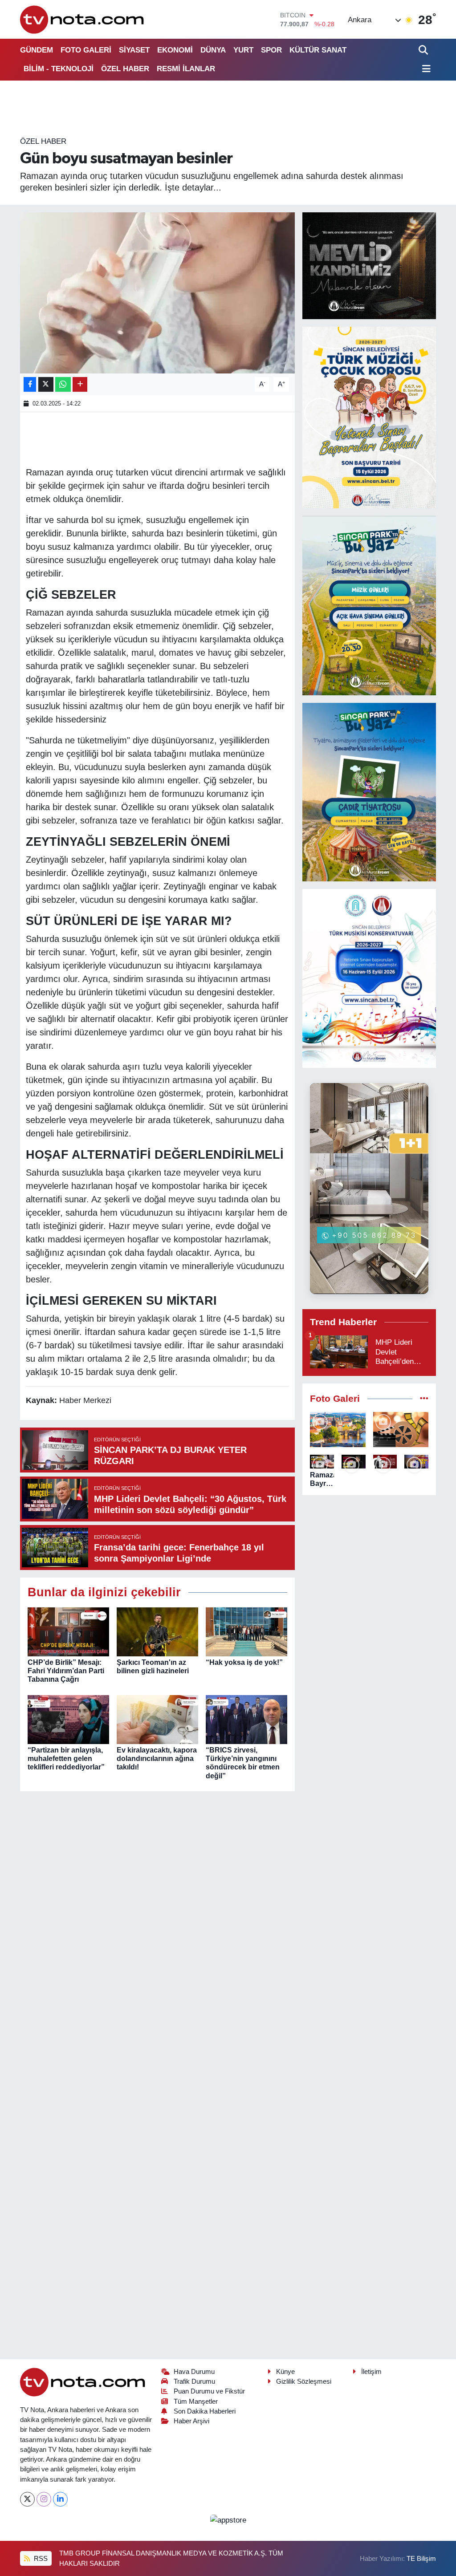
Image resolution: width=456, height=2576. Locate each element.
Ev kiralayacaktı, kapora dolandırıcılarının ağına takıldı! (157, 1759)
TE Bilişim (421, 2559)
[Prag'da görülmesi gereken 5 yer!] (338, 1430)
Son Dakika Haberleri (205, 2411)
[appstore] (228, 2520)
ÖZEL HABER (125, 69)
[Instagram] (44, 2499)
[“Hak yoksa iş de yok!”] (246, 1631)
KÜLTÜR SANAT (318, 50)
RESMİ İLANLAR (186, 69)
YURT (243, 50)
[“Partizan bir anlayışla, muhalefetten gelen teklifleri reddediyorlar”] (68, 1719)
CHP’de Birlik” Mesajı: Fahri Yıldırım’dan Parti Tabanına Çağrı (66, 1671)
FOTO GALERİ (86, 50)
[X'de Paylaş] (46, 384)
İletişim (371, 2372)
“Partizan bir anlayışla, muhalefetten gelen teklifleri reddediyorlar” (66, 1759)
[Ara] (424, 50)
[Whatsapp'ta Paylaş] (63, 384)
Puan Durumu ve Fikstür (209, 2391)
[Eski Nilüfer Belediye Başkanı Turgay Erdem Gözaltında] (416, 1462)
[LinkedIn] (60, 2499)
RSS (40, 2559)
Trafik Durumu (194, 2381)
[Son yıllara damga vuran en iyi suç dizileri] (401, 1430)
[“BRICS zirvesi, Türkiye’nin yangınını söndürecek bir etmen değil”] (246, 1719)
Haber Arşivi (191, 2421)
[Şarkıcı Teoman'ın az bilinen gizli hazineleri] (157, 1631)
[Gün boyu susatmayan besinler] (157, 293)
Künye (285, 2372)
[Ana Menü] (425, 69)
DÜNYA (213, 50)
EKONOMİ (175, 50)
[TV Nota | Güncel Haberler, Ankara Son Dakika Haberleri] (83, 19)
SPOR (271, 50)
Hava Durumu (194, 2372)
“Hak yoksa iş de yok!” (244, 1662)
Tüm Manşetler (196, 2402)
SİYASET (134, 50)
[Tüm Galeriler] (424, 1399)
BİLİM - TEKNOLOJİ (59, 69)
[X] (27, 2499)
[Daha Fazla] (80, 384)
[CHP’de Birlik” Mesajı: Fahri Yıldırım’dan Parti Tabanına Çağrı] (68, 1631)
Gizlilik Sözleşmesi (304, 2381)
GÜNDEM (37, 50)
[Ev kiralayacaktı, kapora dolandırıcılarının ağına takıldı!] (157, 1719)
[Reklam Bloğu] (369, 265)
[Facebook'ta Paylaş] (30, 384)
